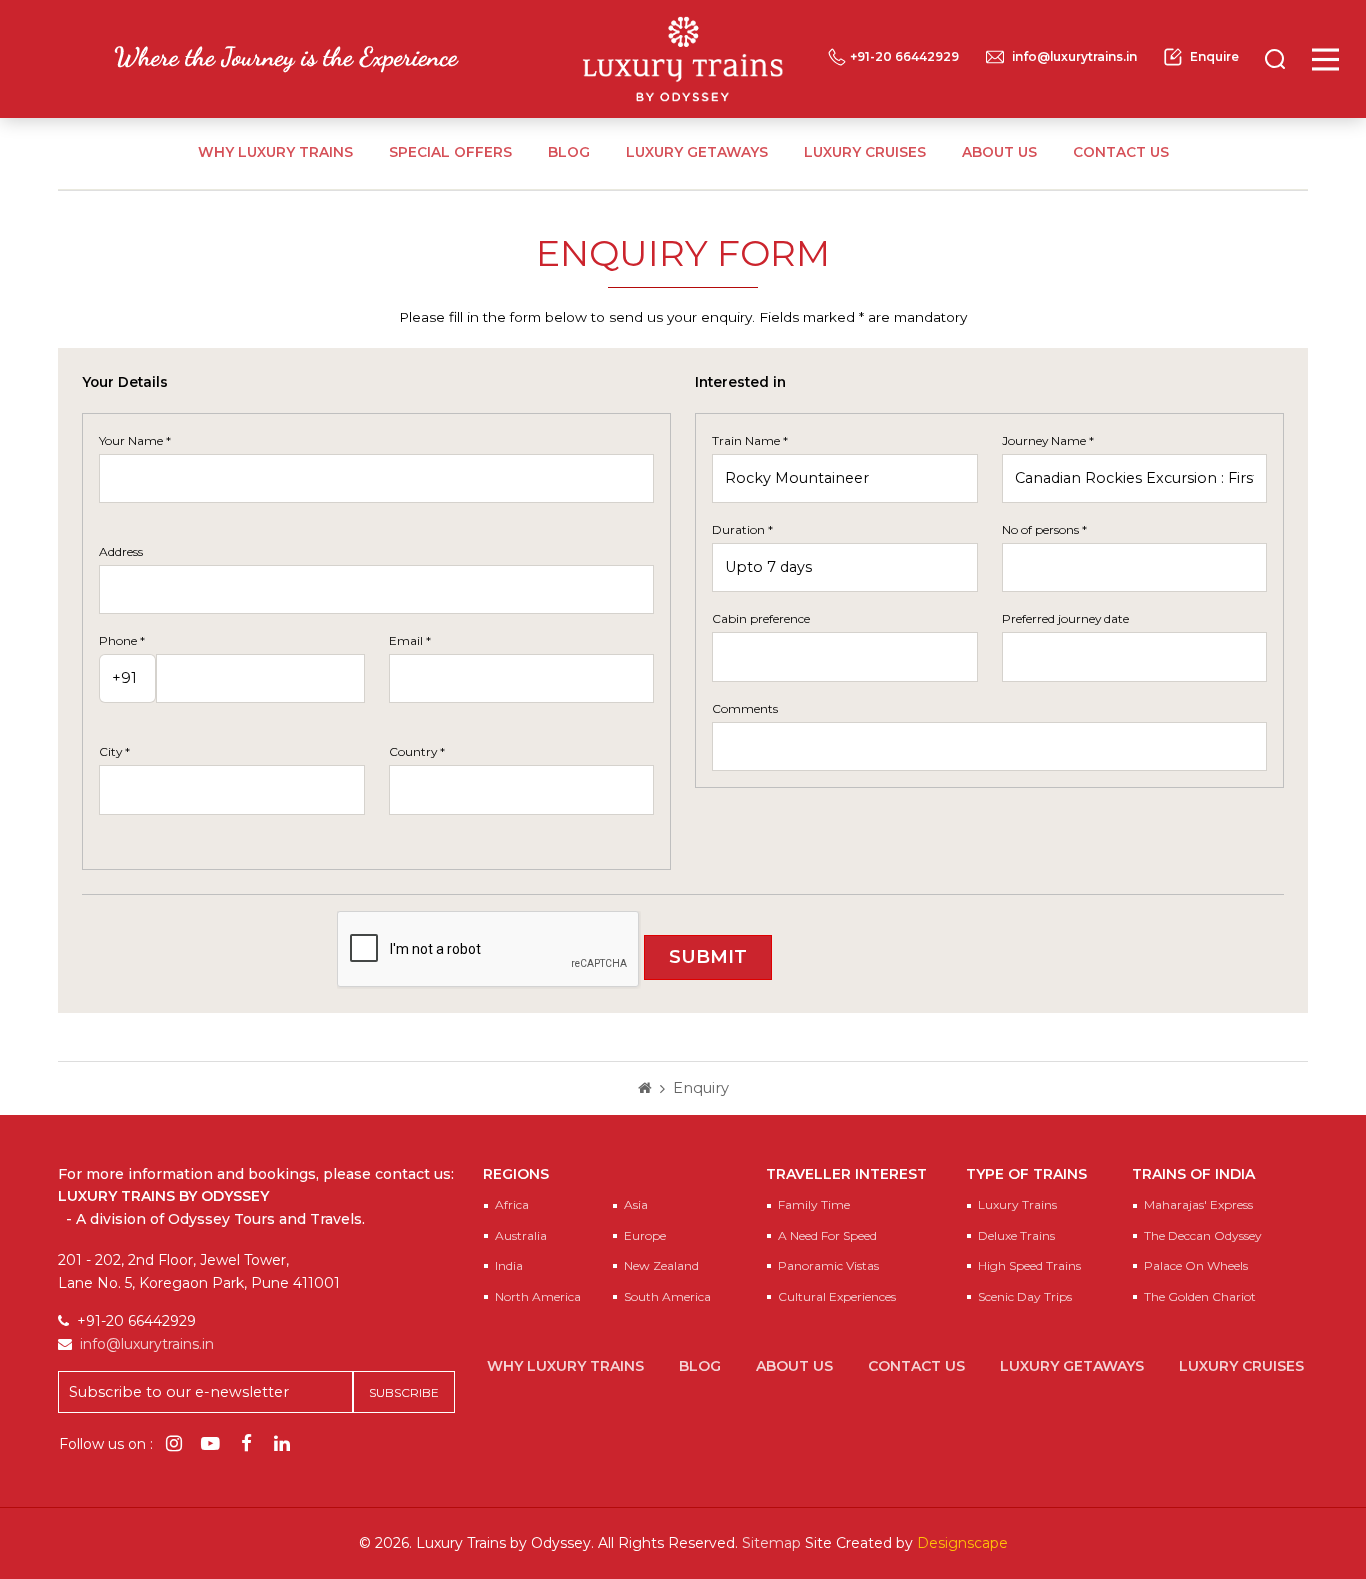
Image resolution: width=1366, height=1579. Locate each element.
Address (121, 551)
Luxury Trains (1017, 1204)
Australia (521, 1235)
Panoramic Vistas (828, 1265)
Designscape (962, 1543)
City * (114, 751)
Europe (645, 1235)
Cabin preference (761, 618)
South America (667, 1296)
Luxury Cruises (865, 152)
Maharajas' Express (1198, 1204)
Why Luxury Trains (275, 152)
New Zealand (661, 1265)
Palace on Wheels (1196, 1265)
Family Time (814, 1204)
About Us (999, 152)
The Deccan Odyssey (1203, 1235)
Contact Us (1121, 152)
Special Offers (450, 152)
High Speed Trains (1029, 1265)
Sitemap (771, 1543)
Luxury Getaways (697, 152)
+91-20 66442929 (904, 56)
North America (538, 1296)
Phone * (122, 640)
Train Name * (750, 440)
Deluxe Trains (1016, 1235)
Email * (410, 640)
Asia (636, 1204)
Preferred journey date (1065, 618)
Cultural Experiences (837, 1296)
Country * (417, 751)
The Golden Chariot (1200, 1296)
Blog (569, 152)
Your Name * (135, 440)
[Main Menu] (1325, 59)
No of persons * (1044, 529)
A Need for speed (827, 1235)
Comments (745, 708)
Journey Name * (1048, 440)
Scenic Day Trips (1025, 1296)
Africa (512, 1204)
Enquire (1214, 56)
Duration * (742, 529)
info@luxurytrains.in (1074, 56)
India (509, 1265)
